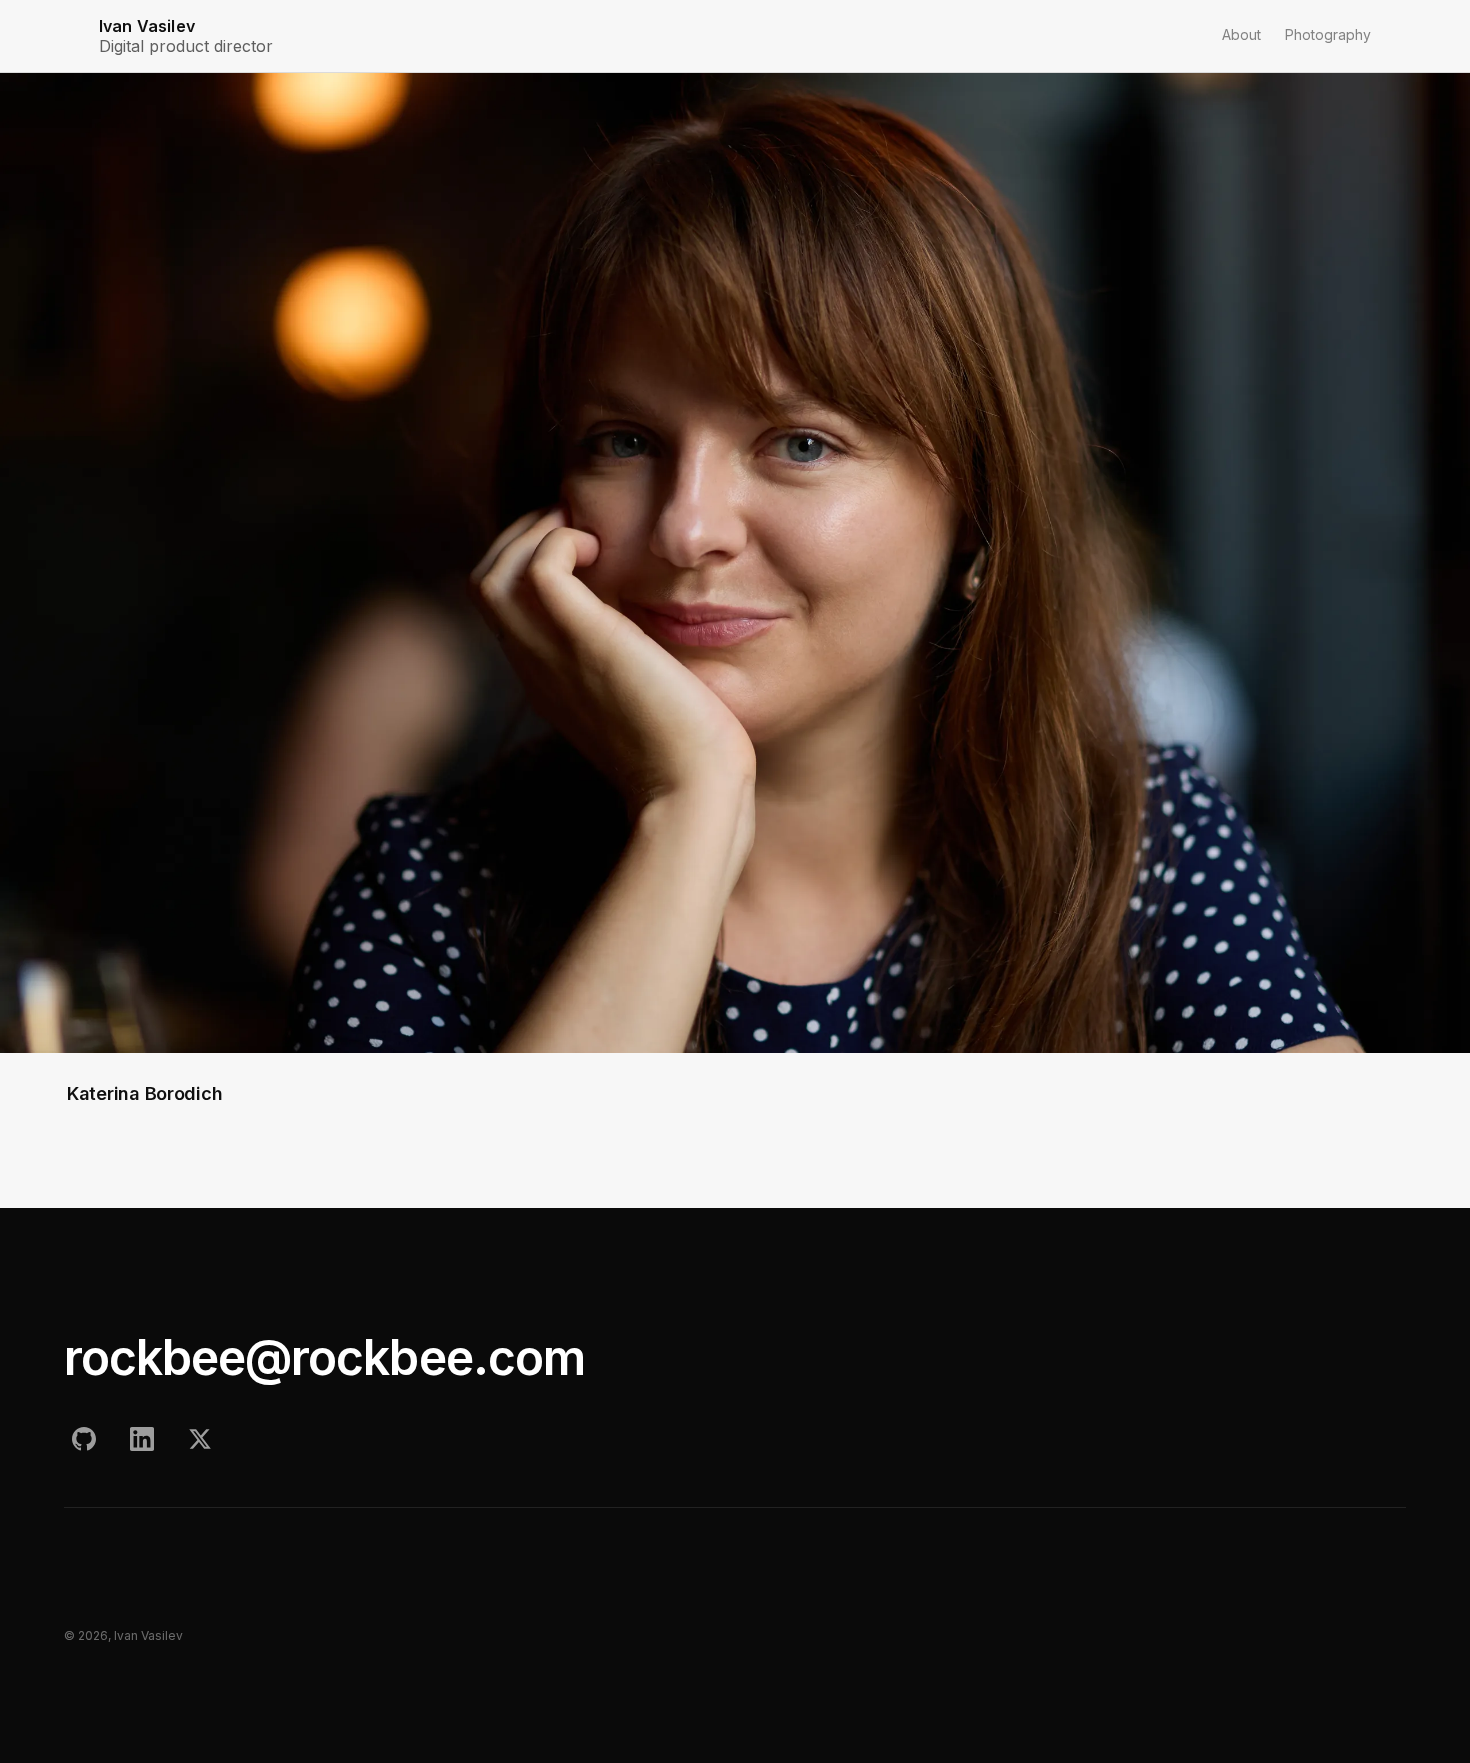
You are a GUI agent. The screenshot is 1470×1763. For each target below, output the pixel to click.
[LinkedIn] (142, 1439)
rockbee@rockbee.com (324, 1357)
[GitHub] (84, 1439)
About (1241, 34)
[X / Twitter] (200, 1439)
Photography (1328, 34)
